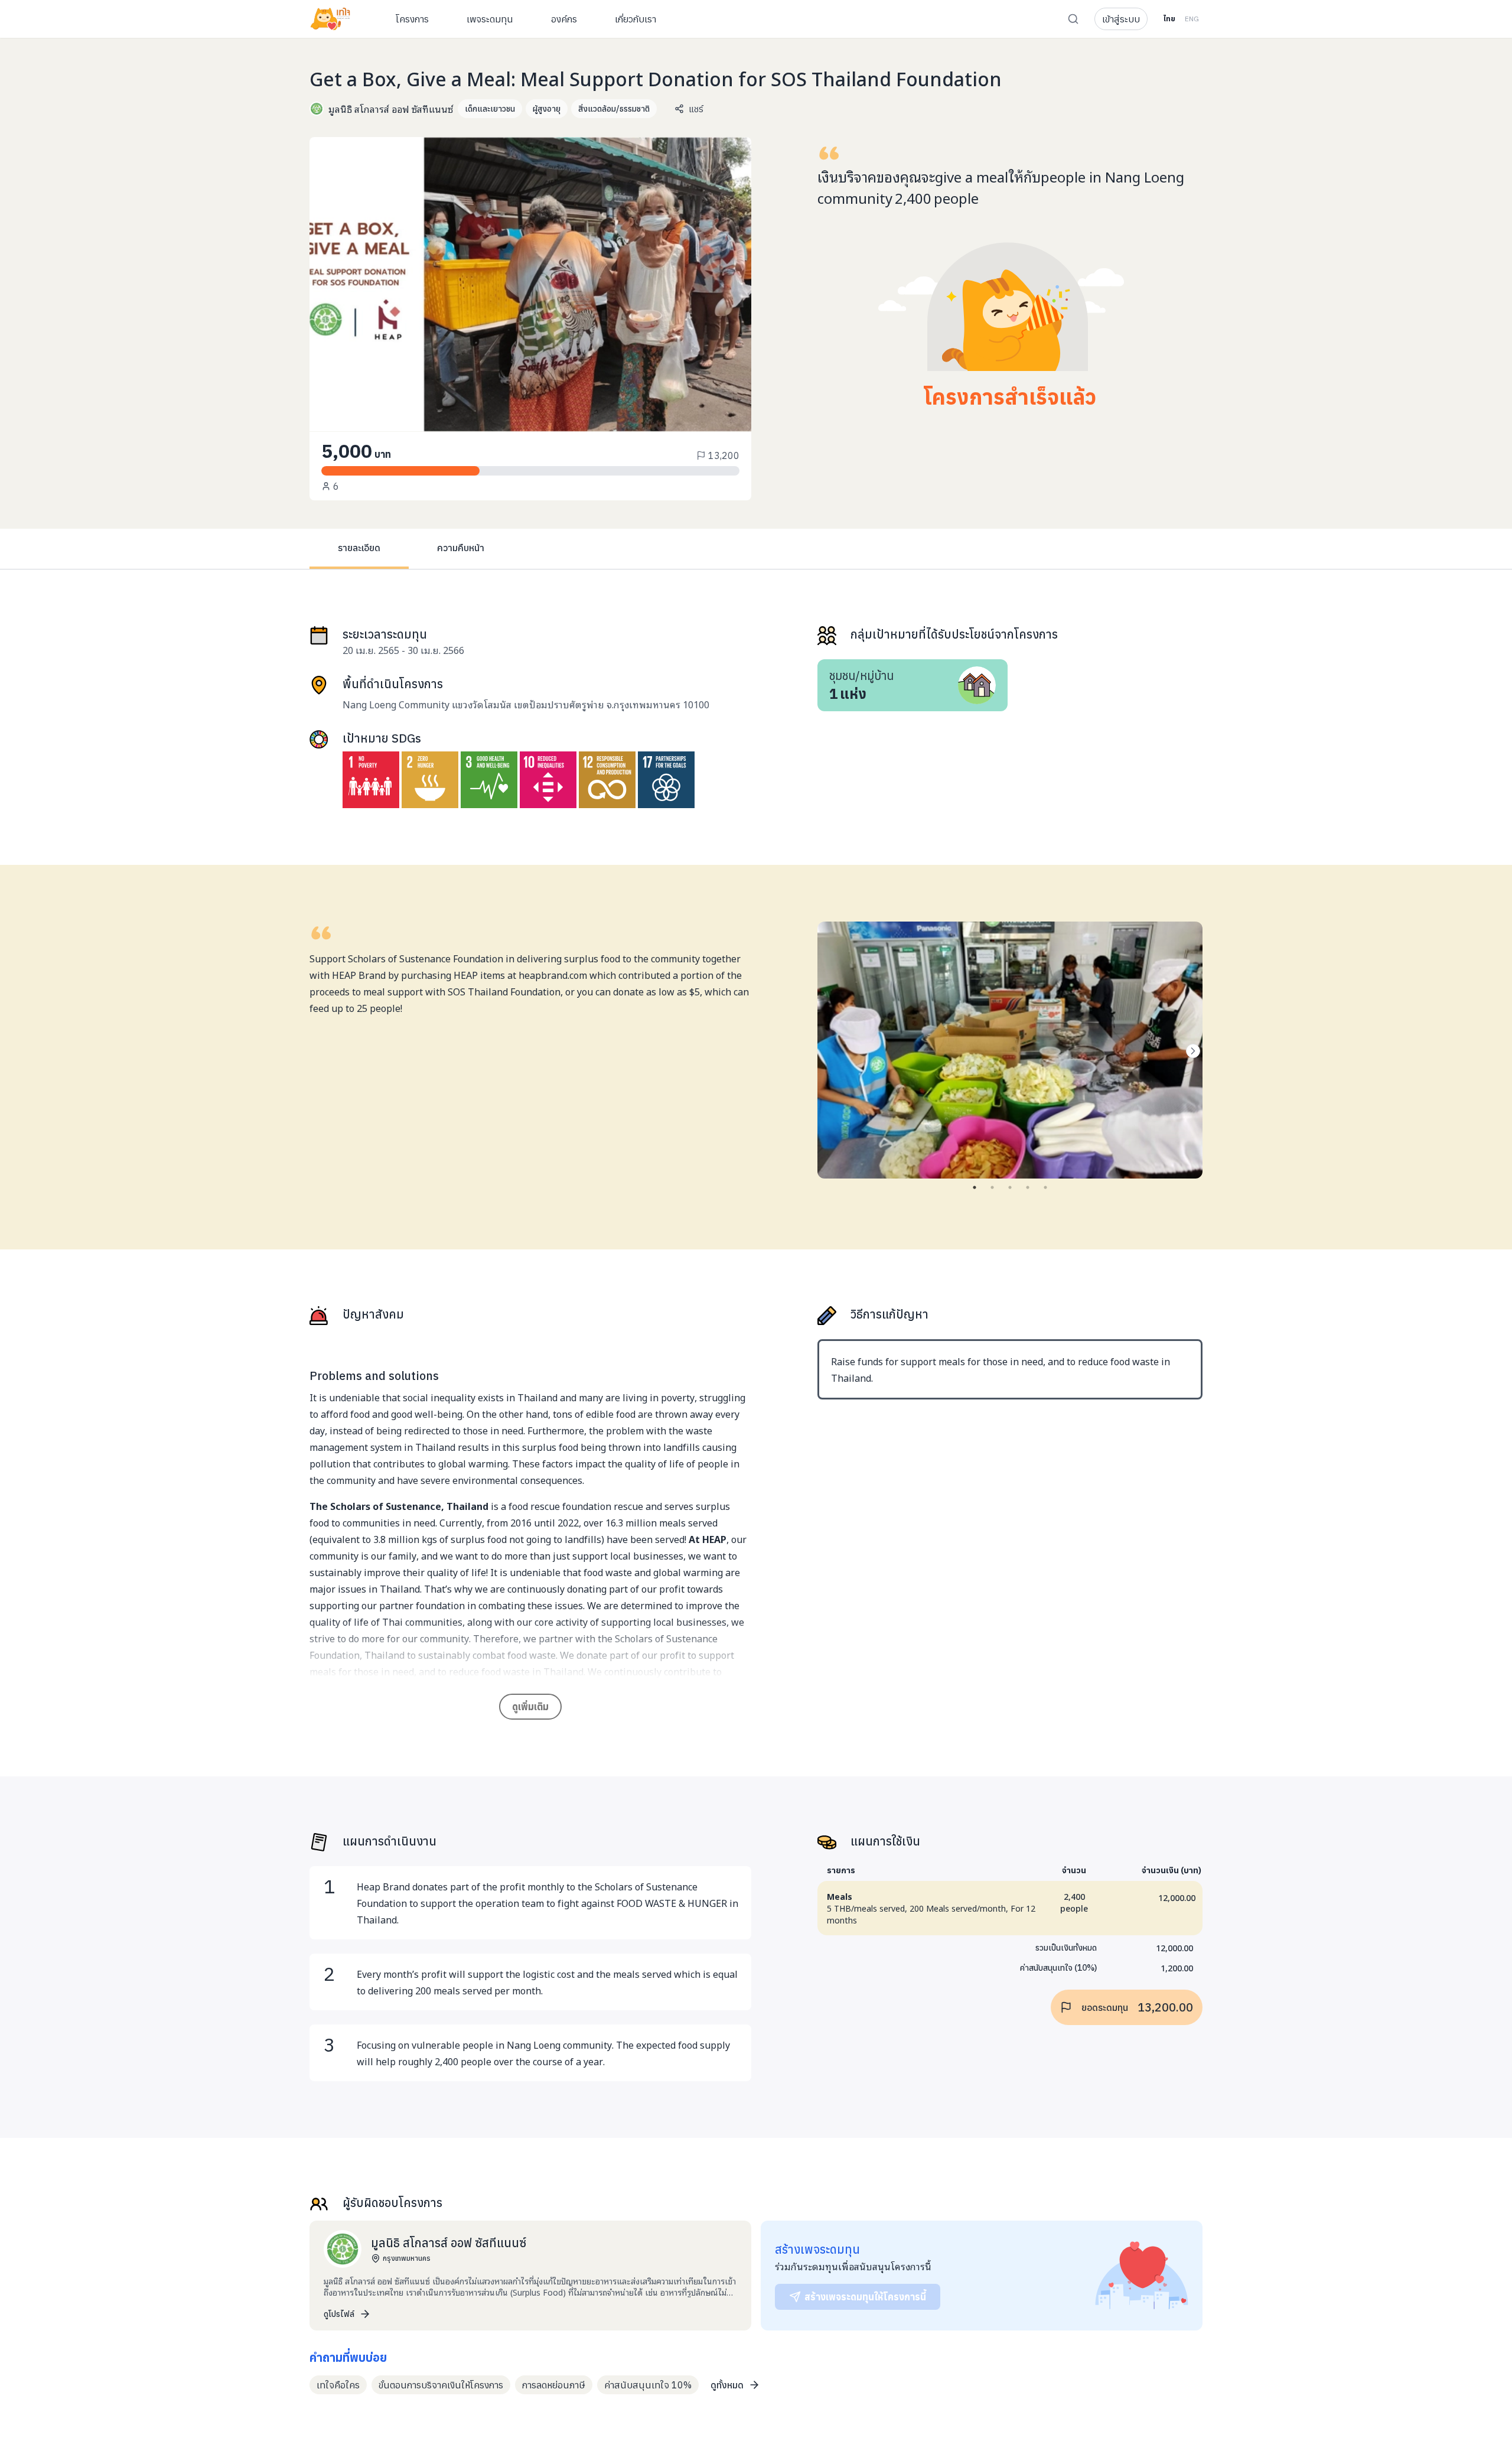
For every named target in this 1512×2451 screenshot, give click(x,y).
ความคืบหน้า (461, 548)
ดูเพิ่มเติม (530, 1707)
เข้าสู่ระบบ (1121, 19)
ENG (1192, 19)
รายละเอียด (359, 548)
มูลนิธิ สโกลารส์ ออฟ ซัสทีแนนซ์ (391, 109)
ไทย (1169, 19)
